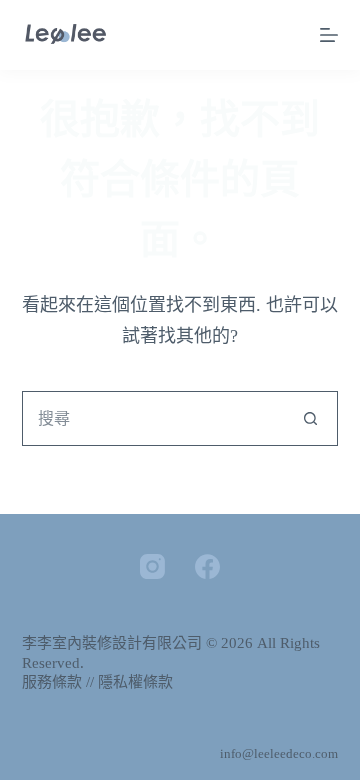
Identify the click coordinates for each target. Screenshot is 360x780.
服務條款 (52, 682)
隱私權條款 (135, 682)
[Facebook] (207, 566)
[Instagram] (152, 566)
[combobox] (154, 418)
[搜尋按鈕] (310, 418)
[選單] (329, 35)
